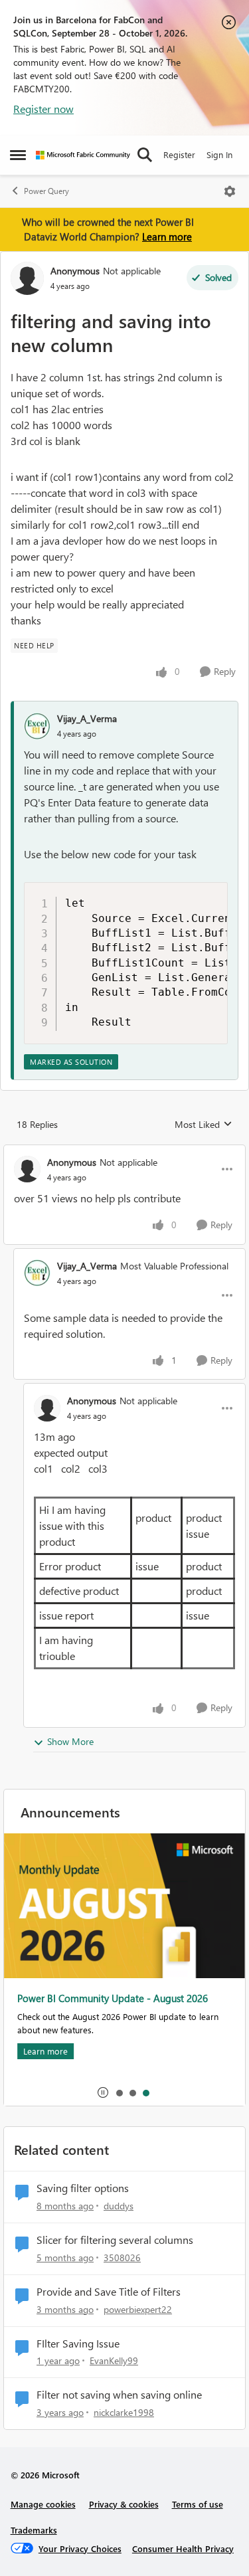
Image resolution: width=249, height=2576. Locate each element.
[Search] (145, 155)
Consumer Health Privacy (183, 2548)
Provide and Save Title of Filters (109, 2292)
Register (179, 154)
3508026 (122, 2257)
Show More (70, 1741)
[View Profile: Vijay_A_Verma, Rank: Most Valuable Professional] (37, 1273)
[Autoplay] (103, 2092)
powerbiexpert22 (138, 2309)
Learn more (167, 236)
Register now (43, 109)
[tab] (119, 2092)
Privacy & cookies (124, 2504)
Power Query (46, 191)
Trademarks (34, 2530)
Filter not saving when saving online (119, 2395)
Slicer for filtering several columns (115, 2240)
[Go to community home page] (83, 155)
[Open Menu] (230, 191)
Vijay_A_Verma (87, 718)
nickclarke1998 (124, 2412)
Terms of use (198, 2504)
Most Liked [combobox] (204, 1125)
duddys (119, 2206)
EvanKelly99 (114, 2360)
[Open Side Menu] (18, 155)
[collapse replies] (124, 1151)
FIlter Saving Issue (78, 2344)
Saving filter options (83, 2188)
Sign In (219, 154)
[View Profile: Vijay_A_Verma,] (37, 726)
